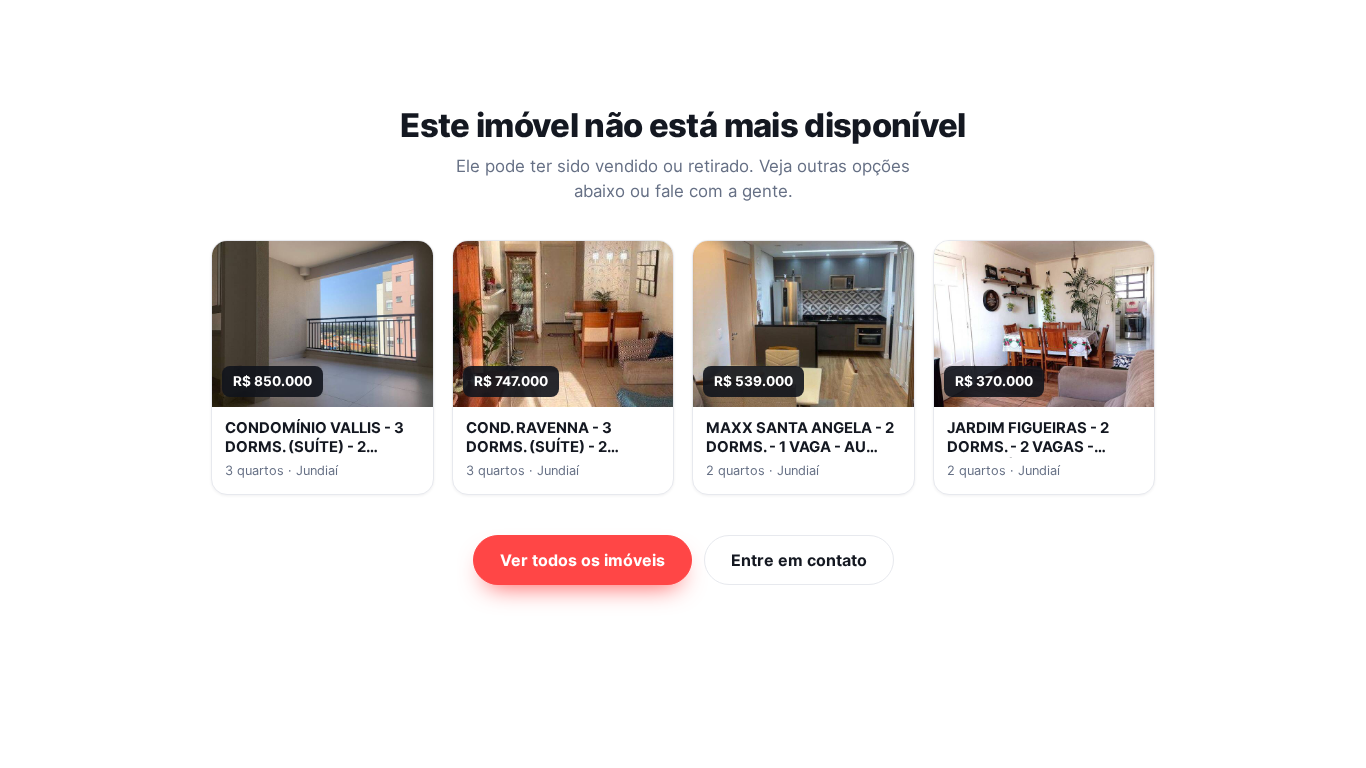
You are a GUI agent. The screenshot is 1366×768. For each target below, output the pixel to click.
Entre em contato (799, 560)
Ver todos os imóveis (582, 560)
